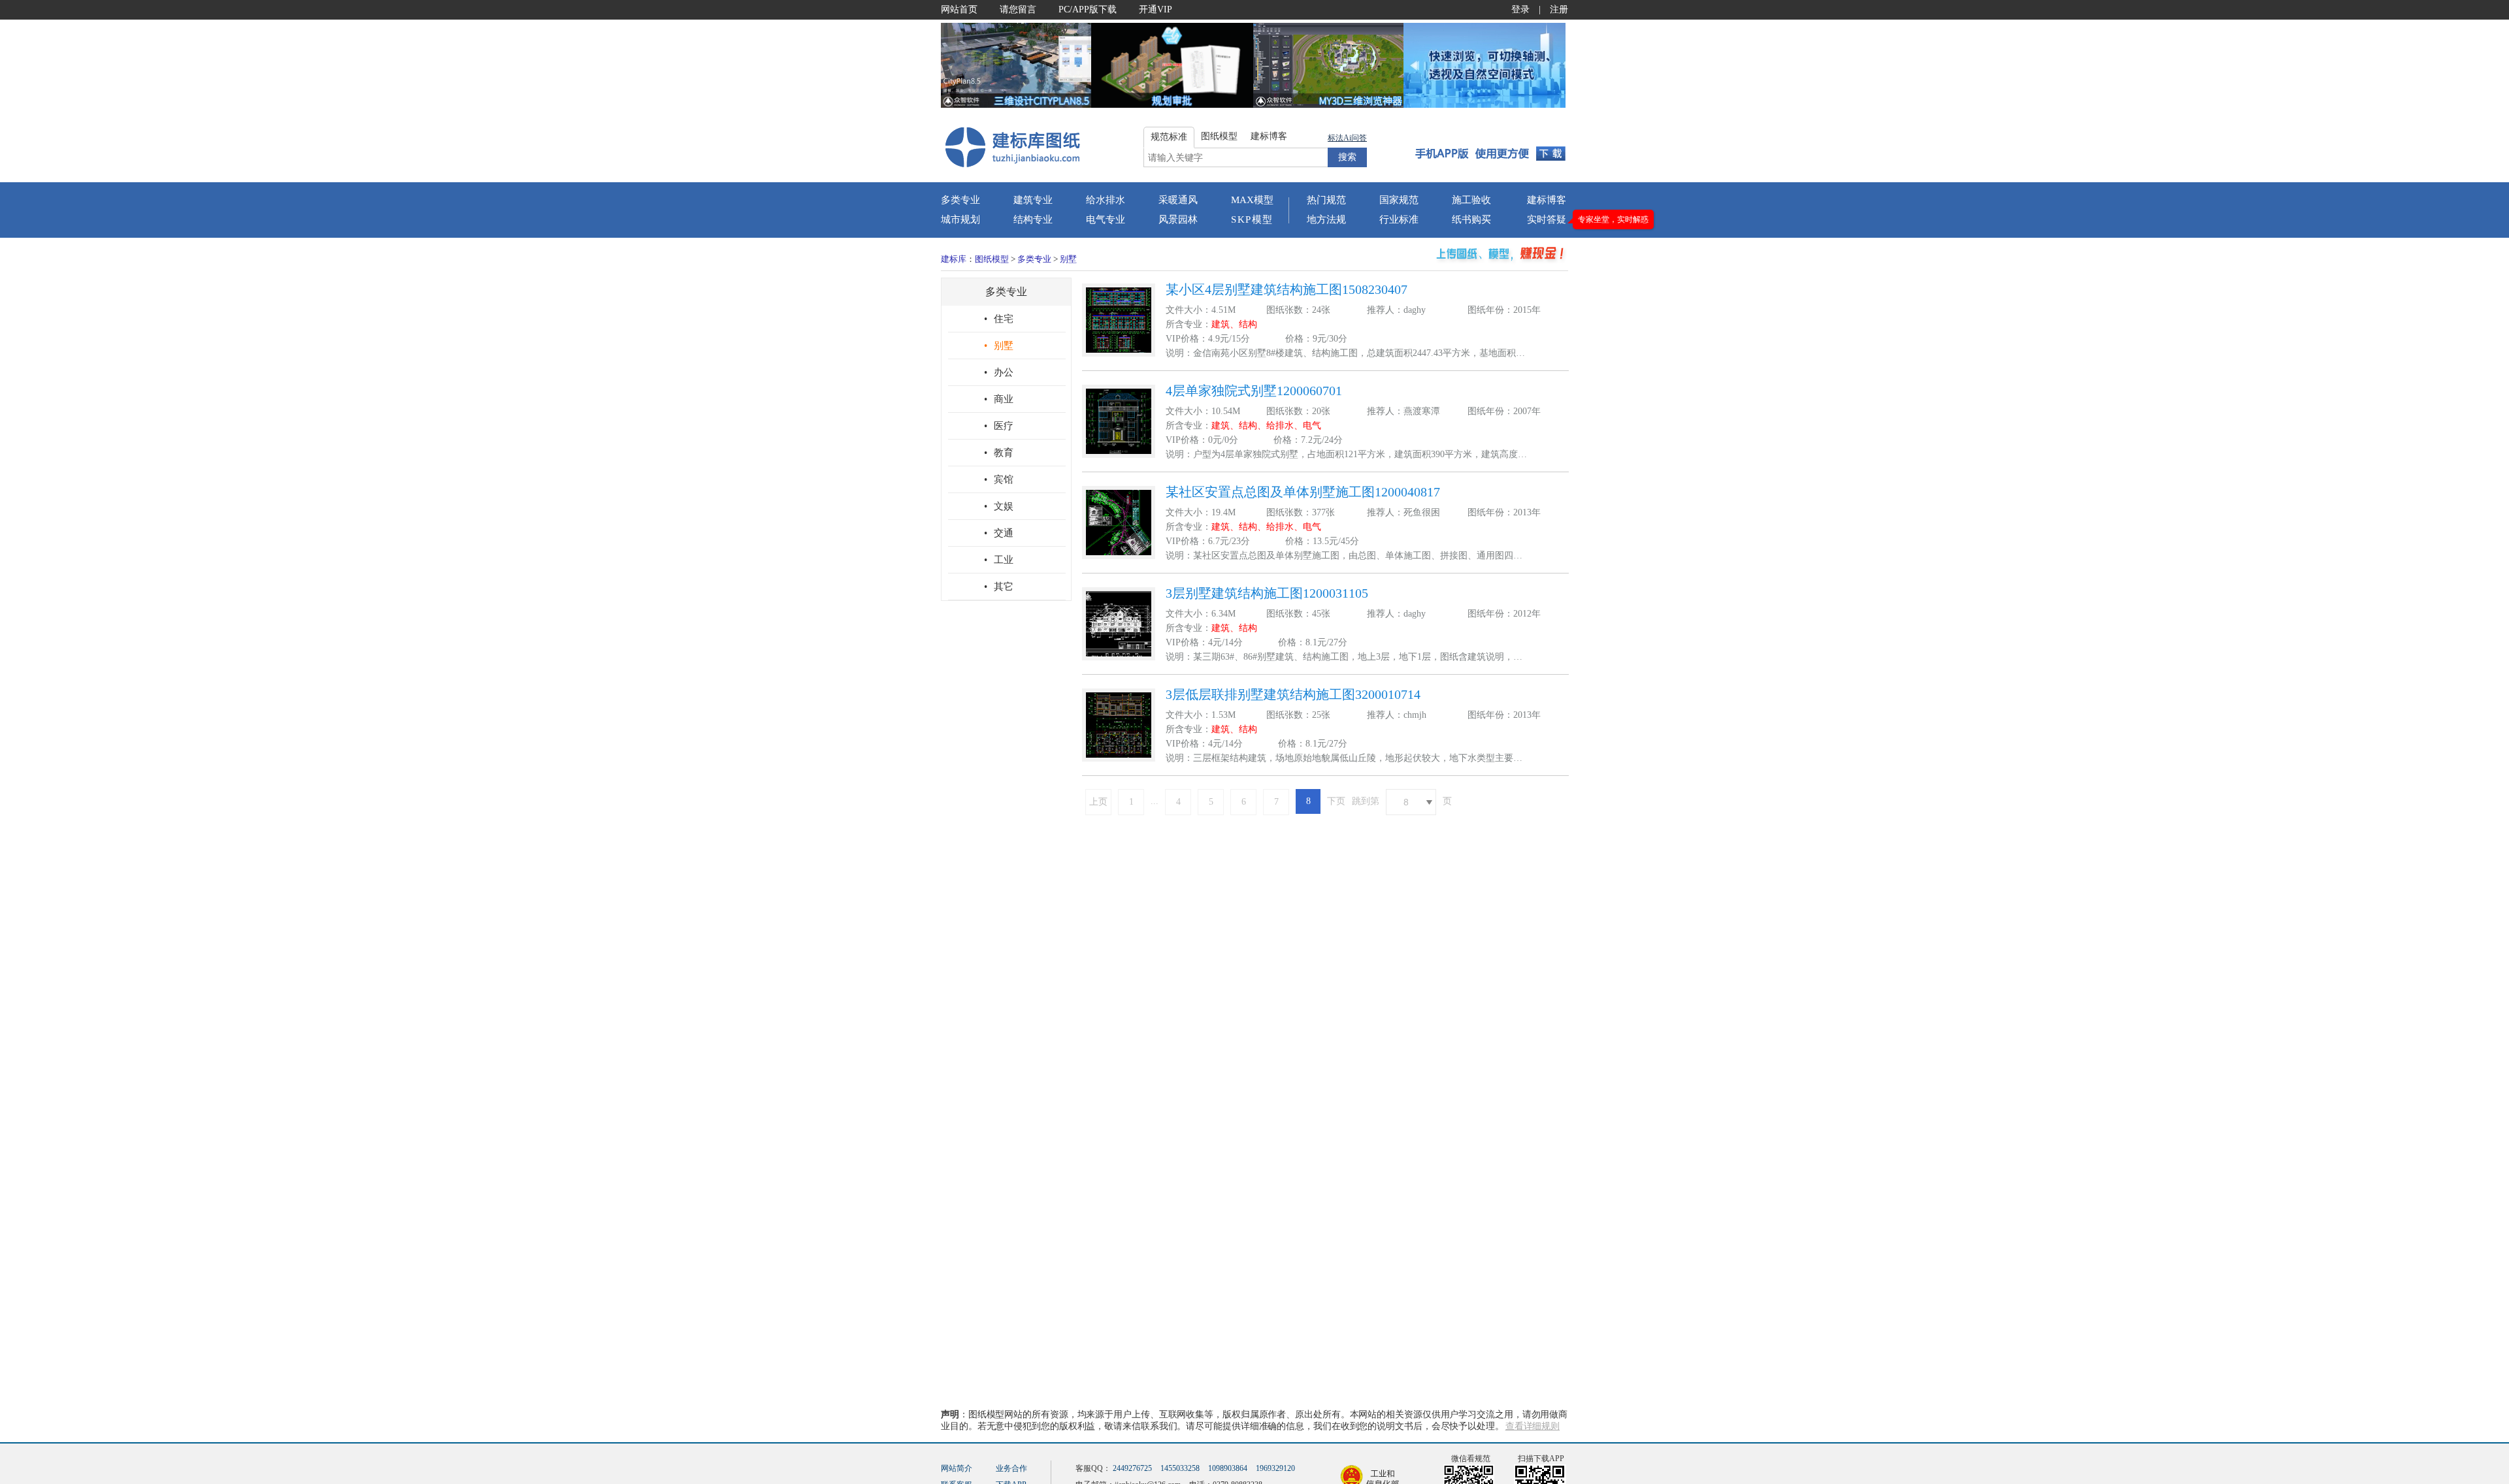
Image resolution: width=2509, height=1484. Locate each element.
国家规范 (1399, 200)
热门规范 (1326, 200)
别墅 (1068, 259)
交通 (999, 533)
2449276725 (1132, 1468)
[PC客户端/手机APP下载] (1491, 146)
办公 (999, 372)
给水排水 (1106, 200)
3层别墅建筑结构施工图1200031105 (1267, 593)
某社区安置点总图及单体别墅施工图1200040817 (1303, 492)
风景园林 (1178, 219)
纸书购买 (1471, 219)
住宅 (999, 319)
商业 (999, 399)
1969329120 (1275, 1468)
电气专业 (1106, 219)
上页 (1098, 802)
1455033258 (1180, 1468)
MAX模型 (1252, 200)
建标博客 (1547, 200)
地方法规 (1326, 219)
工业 (999, 560)
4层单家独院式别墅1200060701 (1254, 391)
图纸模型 (992, 259)
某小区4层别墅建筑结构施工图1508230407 (1287, 289)
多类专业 (960, 200)
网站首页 (959, 9)
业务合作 (1011, 1468)
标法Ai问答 (1347, 138)
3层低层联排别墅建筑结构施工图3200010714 (1293, 694)
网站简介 (957, 1468)
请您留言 (1018, 9)
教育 (999, 453)
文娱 (999, 506)
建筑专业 (1033, 200)
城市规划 (960, 219)
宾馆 (999, 479)
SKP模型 (1252, 219)
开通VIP (1156, 9)
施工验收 (1471, 200)
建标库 (954, 259)
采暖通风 (1178, 200)
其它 (999, 587)
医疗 (999, 426)
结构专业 (1033, 219)
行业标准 (1399, 219)
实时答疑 (1547, 219)
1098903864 (1228, 1468)
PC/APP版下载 (1088, 9)
